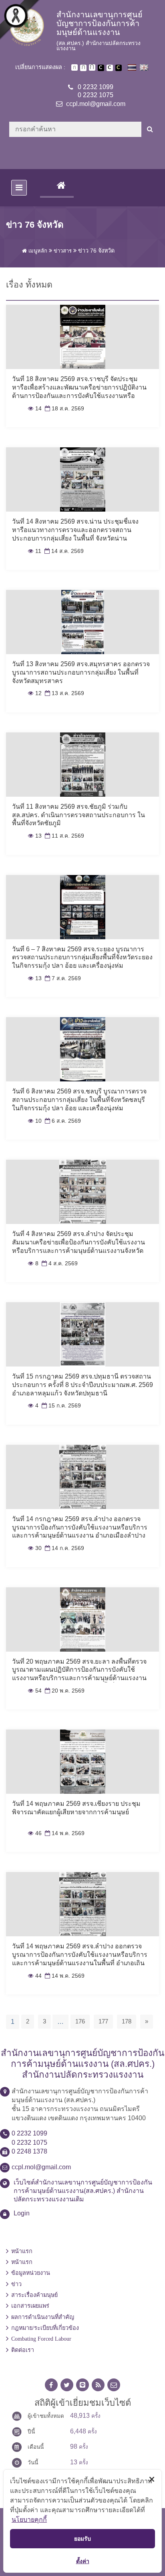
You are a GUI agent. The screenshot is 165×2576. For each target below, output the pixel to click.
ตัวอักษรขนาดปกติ (74, 67)
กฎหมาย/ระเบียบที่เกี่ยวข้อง (45, 2328)
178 (127, 2021)
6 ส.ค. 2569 (62, 1121)
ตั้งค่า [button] (83, 2561)
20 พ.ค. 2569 (64, 1691)
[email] (114, 2385)
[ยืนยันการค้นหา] (150, 129)
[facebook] (51, 2385)
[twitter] (67, 2385)
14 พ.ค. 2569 (64, 1833)
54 (35, 1691)
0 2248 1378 (29, 2151)
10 (35, 1121)
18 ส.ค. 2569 (64, 409)
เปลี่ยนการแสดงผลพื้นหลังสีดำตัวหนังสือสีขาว (101, 68)
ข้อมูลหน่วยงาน (31, 2273)
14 (35, 409)
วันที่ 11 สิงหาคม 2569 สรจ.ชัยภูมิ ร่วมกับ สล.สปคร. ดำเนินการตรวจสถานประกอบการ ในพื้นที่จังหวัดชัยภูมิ (78, 815)
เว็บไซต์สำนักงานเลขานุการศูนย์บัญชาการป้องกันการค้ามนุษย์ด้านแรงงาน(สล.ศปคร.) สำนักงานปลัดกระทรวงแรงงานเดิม (83, 2191)
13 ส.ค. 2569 (64, 693)
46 (35, 1833)
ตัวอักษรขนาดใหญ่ (92, 67)
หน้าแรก (22, 2251)
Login (22, 2213)
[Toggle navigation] (19, 188)
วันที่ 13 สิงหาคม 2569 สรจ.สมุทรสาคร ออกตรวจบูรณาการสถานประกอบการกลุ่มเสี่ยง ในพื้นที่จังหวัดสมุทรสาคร (81, 672)
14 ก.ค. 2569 (64, 1548)
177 (103, 2021)
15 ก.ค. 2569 (60, 1406)
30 (35, 1548)
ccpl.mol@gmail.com (96, 104)
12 (35, 693)
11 (35, 551)
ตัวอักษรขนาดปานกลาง (83, 68)
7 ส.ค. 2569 (62, 978)
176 (80, 2021)
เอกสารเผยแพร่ (30, 2306)
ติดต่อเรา (23, 2350)
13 (35, 836)
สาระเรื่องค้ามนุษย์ (34, 2295)
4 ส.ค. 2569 (59, 1264)
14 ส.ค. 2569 (63, 551)
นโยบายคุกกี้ (29, 2519)
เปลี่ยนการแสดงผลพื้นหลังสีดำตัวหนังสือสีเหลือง (119, 68)
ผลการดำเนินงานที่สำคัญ (43, 2317)
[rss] (98, 2385)
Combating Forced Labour (41, 2339)
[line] (82, 2385)
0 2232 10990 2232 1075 (96, 91)
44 (35, 1976)
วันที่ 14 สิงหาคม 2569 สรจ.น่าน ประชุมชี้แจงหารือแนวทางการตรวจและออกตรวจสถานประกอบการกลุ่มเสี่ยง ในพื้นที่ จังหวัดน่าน (75, 530)
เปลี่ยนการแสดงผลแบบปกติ (110, 68)
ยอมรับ (82, 2538)
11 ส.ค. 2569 (64, 836)
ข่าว (16, 2284)
